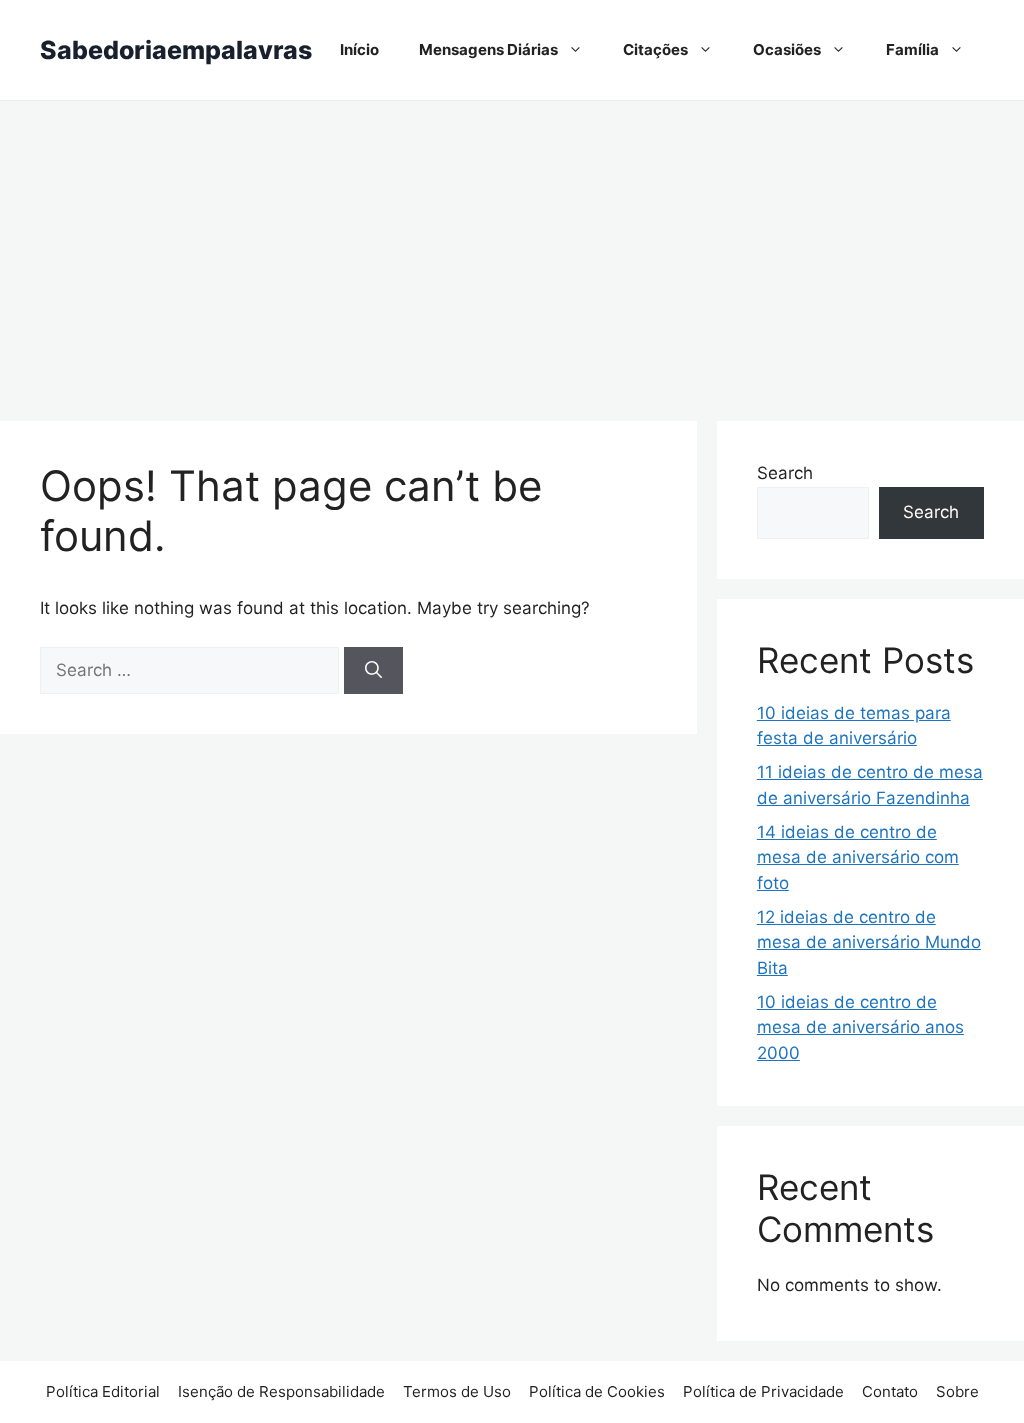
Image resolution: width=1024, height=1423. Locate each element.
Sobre (957, 1391)
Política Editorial (103, 1391)
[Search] (373, 671)
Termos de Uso (457, 1391)
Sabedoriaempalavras (176, 50)
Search (785, 473)
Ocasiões (787, 49)
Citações (655, 49)
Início (359, 49)
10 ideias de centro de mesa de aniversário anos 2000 (860, 1027)
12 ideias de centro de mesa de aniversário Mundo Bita (869, 942)
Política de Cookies (597, 1391)
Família (912, 49)
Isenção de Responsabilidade (281, 1391)
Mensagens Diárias (488, 49)
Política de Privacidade (763, 1391)
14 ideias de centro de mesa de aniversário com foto (858, 857)
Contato (890, 1391)
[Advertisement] (512, 251)
